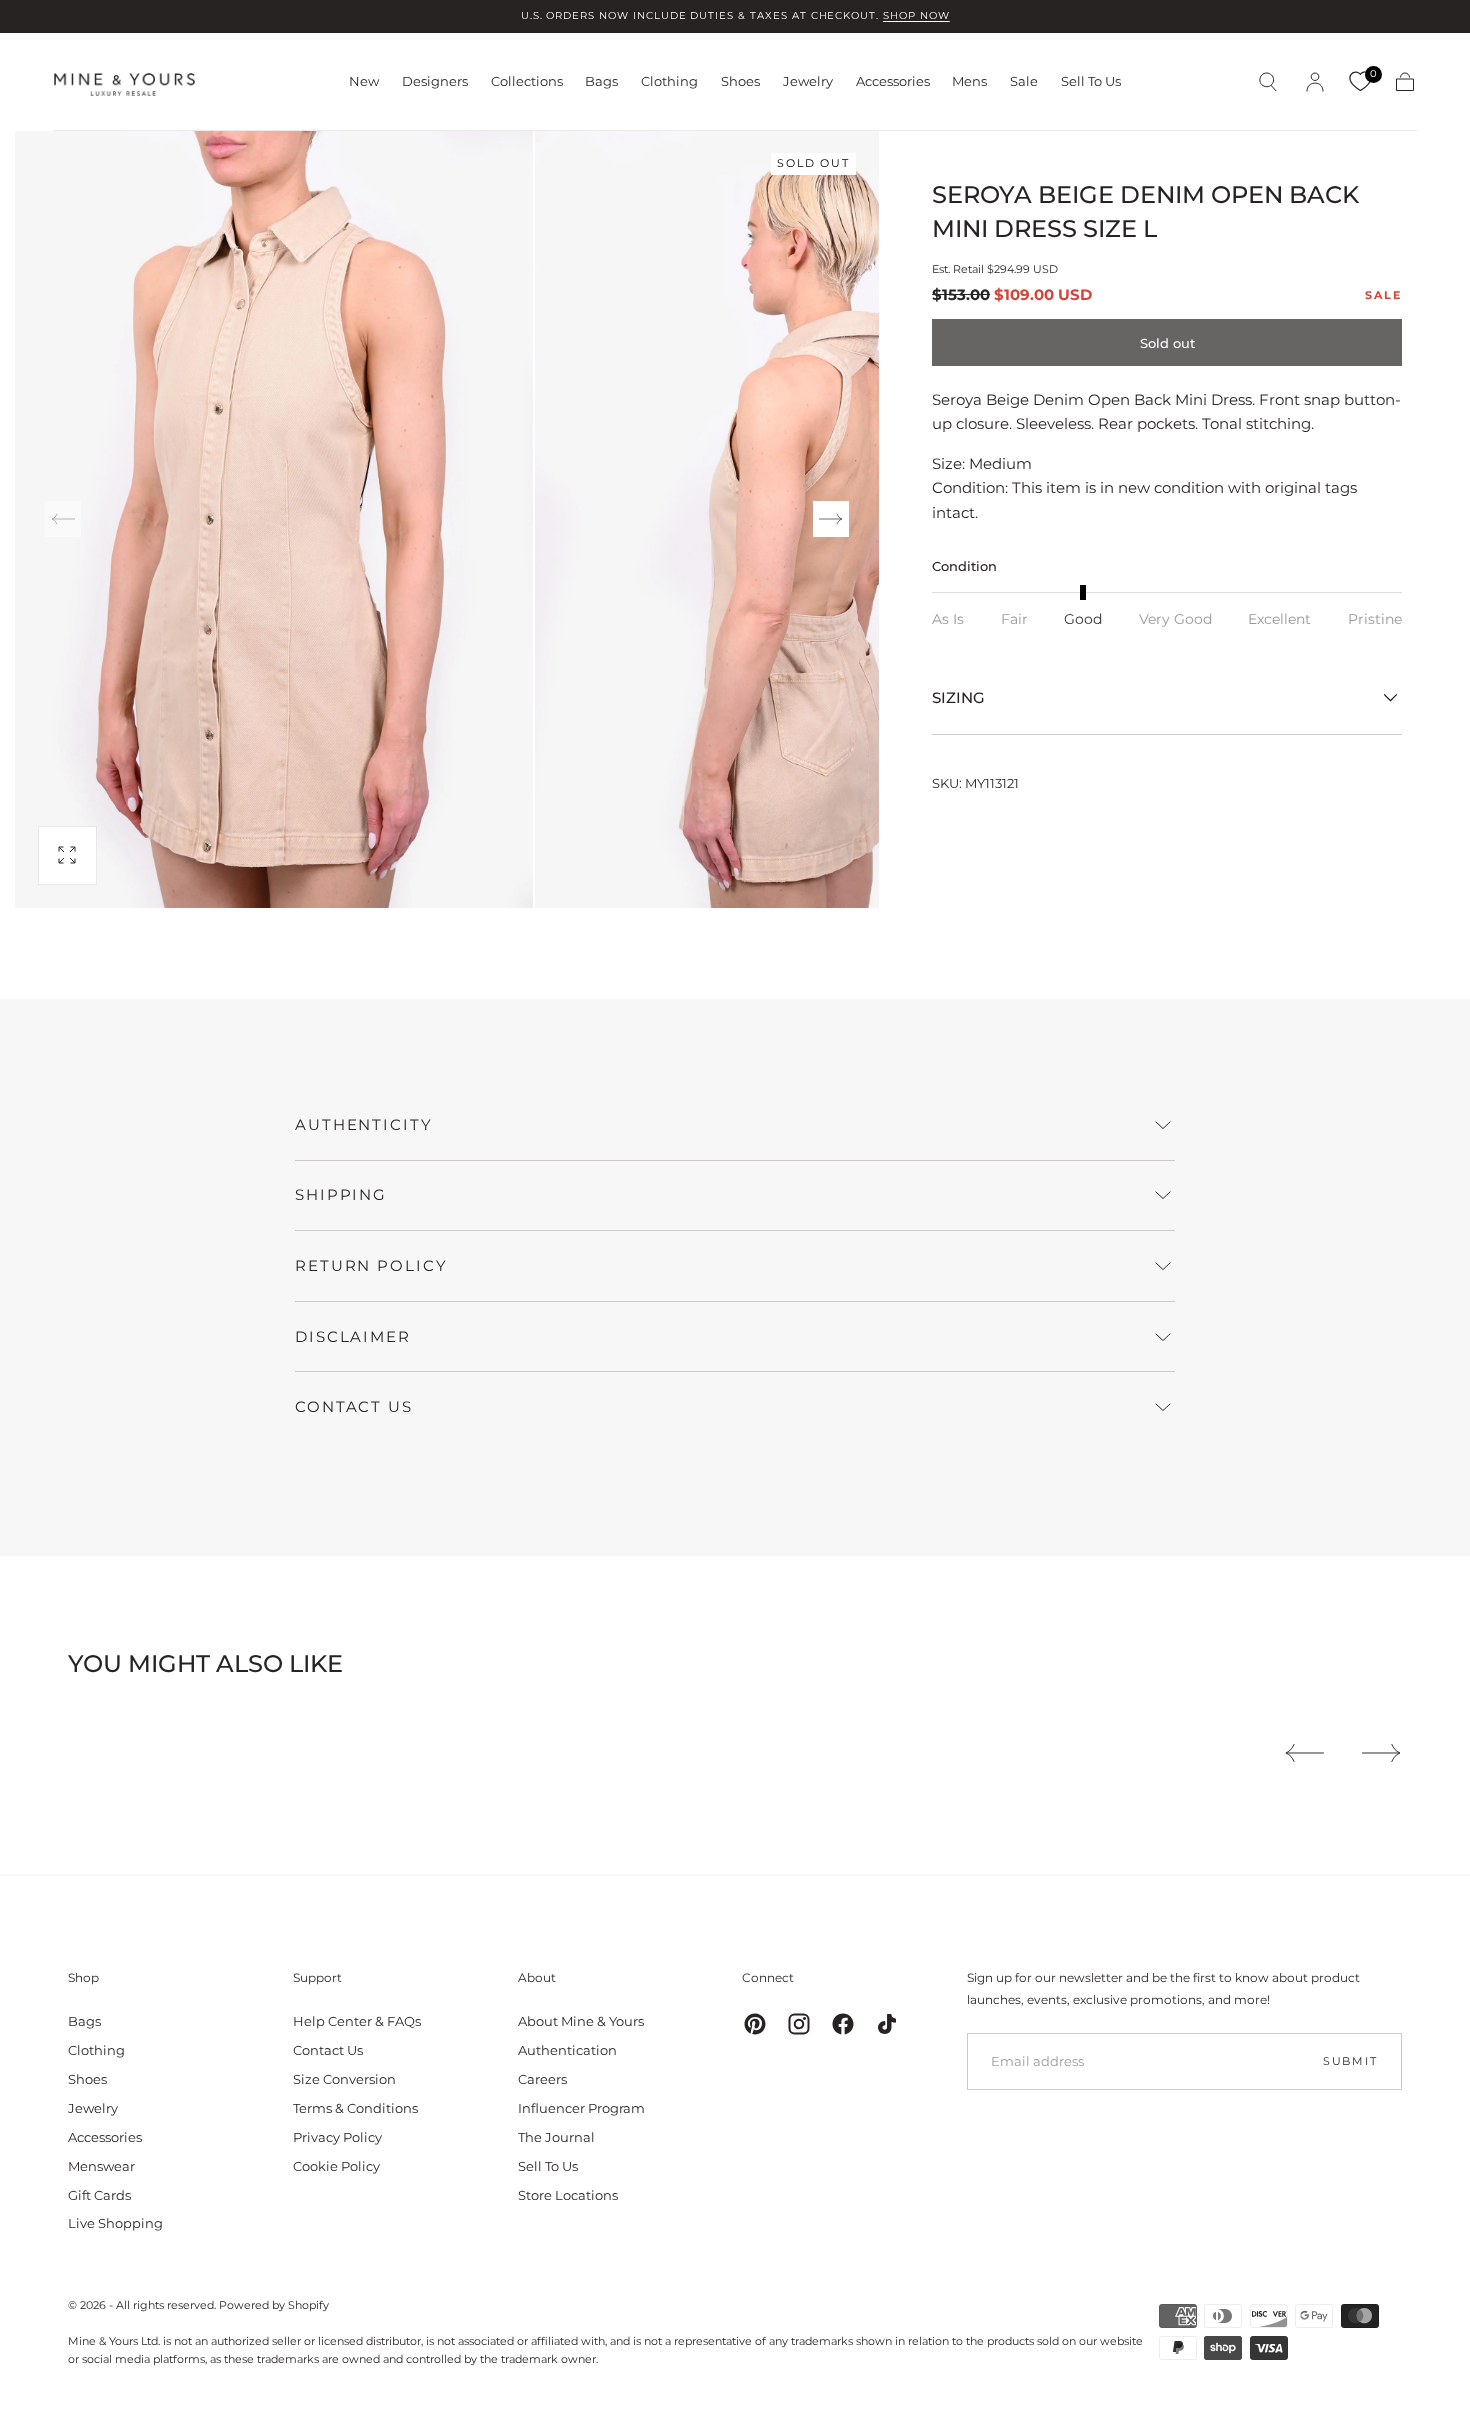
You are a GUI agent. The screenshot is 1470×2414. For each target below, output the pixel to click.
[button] (1268, 82)
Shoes (740, 81)
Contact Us (328, 2050)
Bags (601, 81)
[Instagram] (799, 2024)
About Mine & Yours (581, 2021)
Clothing (669, 81)
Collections (527, 81)
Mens (969, 81)
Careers (542, 2079)
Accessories (893, 81)
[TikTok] (887, 2024)
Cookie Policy (336, 2166)
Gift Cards (99, 2195)
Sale (1024, 81)
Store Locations (568, 2195)
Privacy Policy (337, 2137)
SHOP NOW (916, 15)
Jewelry (808, 81)
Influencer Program (581, 2108)
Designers (435, 81)
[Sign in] (1315, 82)
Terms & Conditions (355, 2108)
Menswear (101, 2166)
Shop (83, 1977)
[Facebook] (843, 2024)
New (364, 81)
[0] (1360, 82)
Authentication (567, 2050)
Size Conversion (344, 2079)
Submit (1350, 2061)
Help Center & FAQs (357, 2021)
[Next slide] (831, 519)
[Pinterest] (755, 2024)
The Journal (556, 2137)
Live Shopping (115, 2223)
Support (317, 1977)
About (537, 1977)
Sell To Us (1091, 81)
